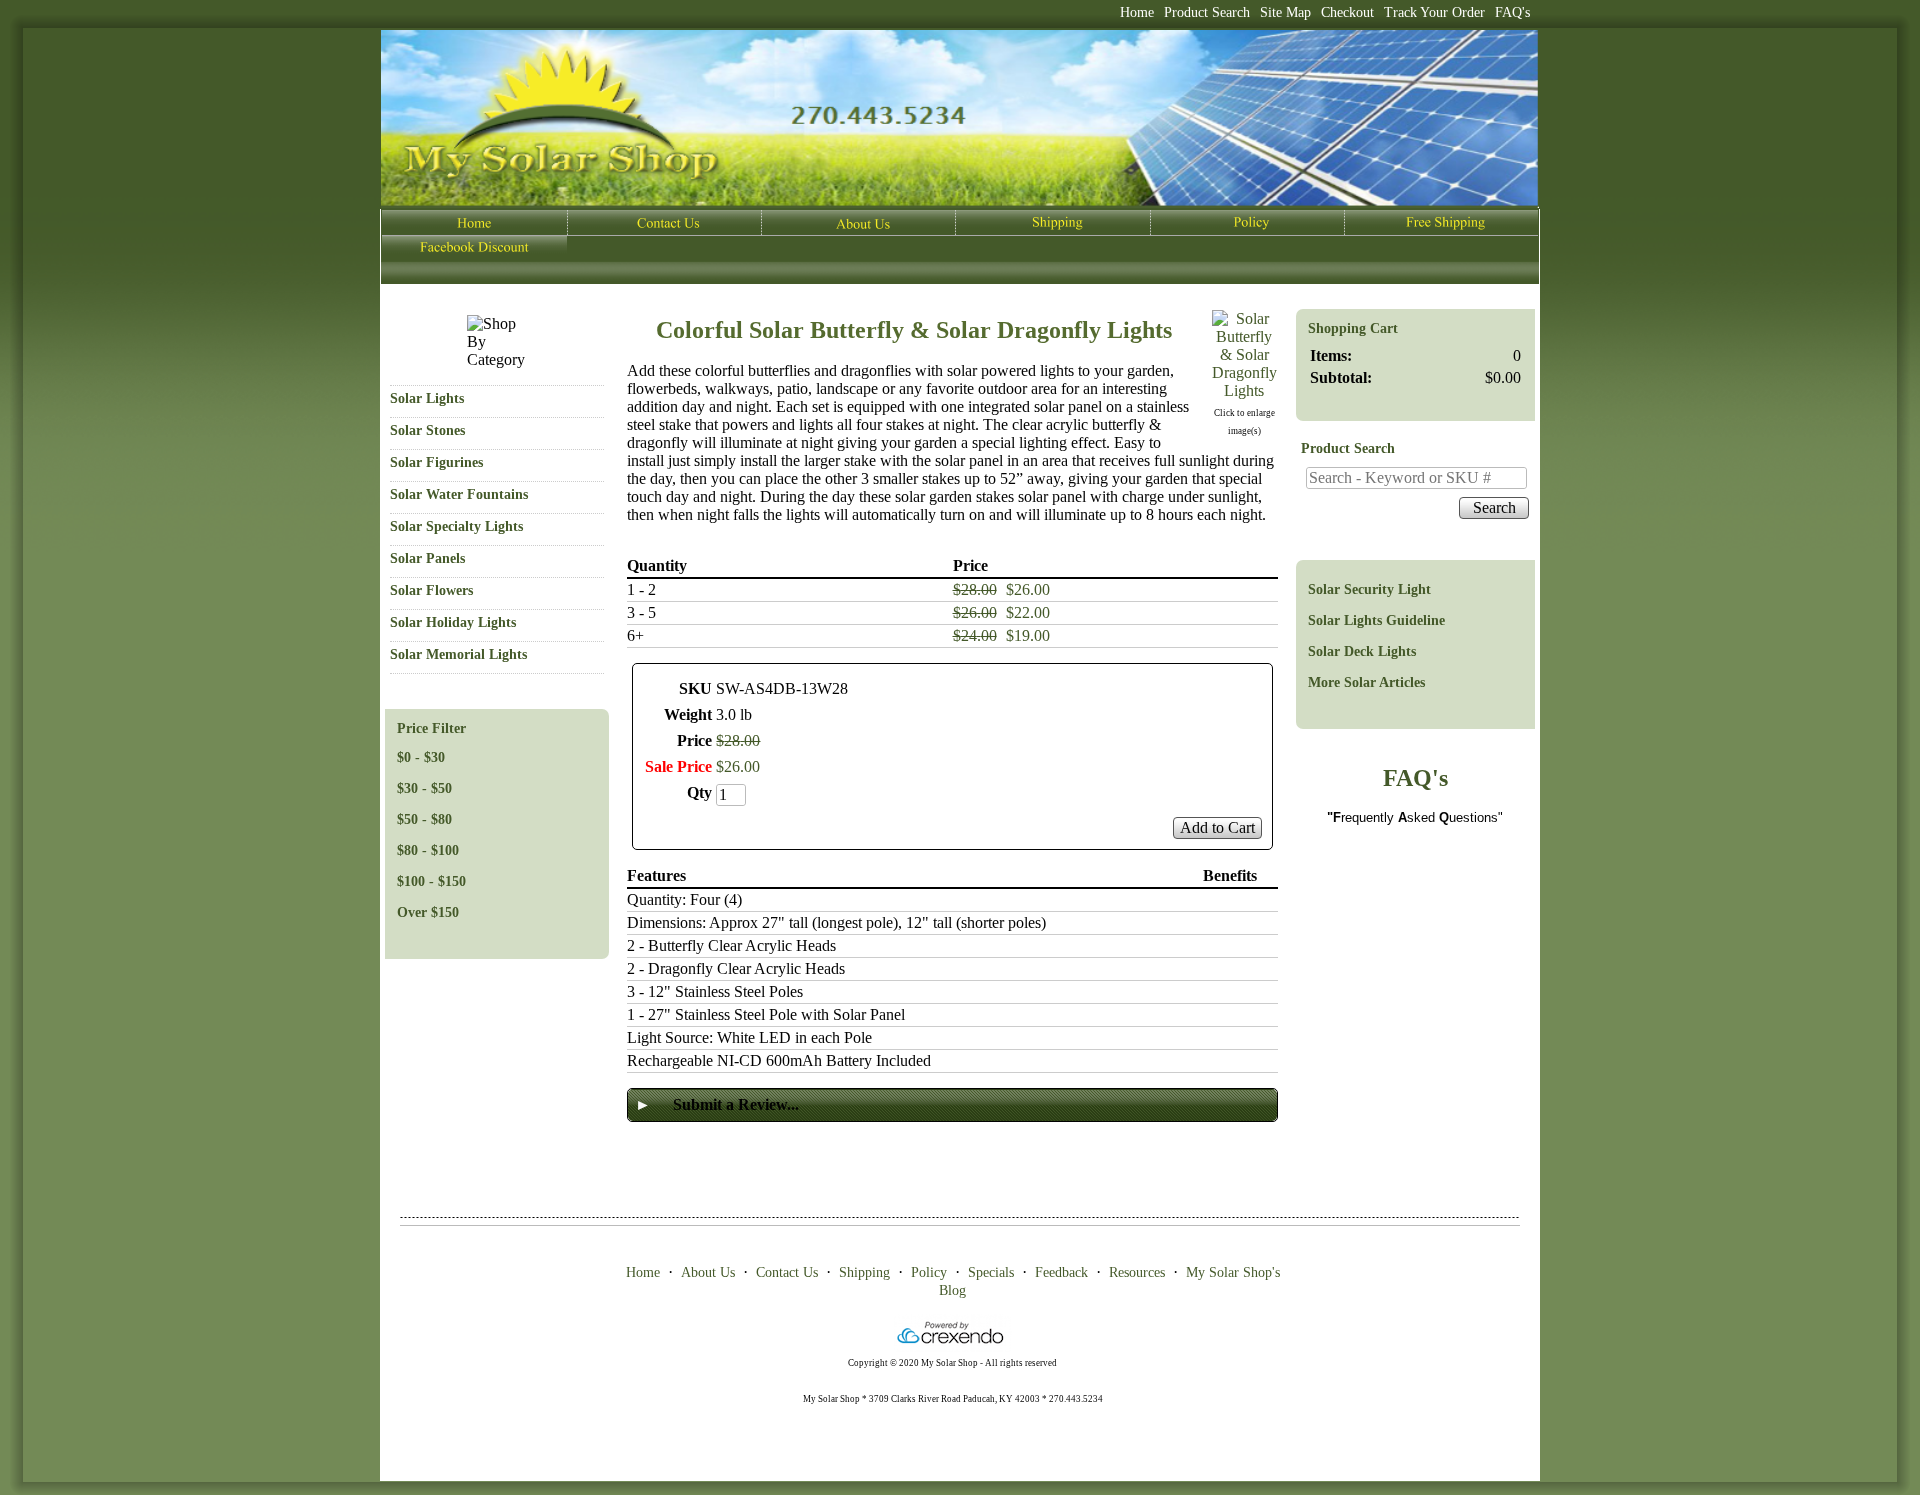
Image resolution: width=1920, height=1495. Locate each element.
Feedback (1061, 1272)
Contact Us (787, 1272)
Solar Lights (427, 398)
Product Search (1207, 12)
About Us (708, 1272)
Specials (991, 1272)
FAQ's (1512, 12)
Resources (1137, 1272)
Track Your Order (1434, 12)
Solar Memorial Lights (458, 654)
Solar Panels (427, 558)
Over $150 (428, 912)
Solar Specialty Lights (456, 526)
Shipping (864, 1272)
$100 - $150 (431, 881)
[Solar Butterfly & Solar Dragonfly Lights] (1244, 390)
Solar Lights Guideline (1376, 620)
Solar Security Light (1369, 589)
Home (1137, 12)
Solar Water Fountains (459, 494)
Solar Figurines (436, 462)
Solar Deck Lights (1362, 651)
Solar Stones (427, 430)
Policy (929, 1272)
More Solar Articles (1366, 682)
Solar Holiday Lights (453, 622)
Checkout (1347, 12)
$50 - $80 (424, 819)
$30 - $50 (424, 788)
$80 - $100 (428, 850)
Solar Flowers (431, 590)
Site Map (1285, 12)
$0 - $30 (421, 757)
